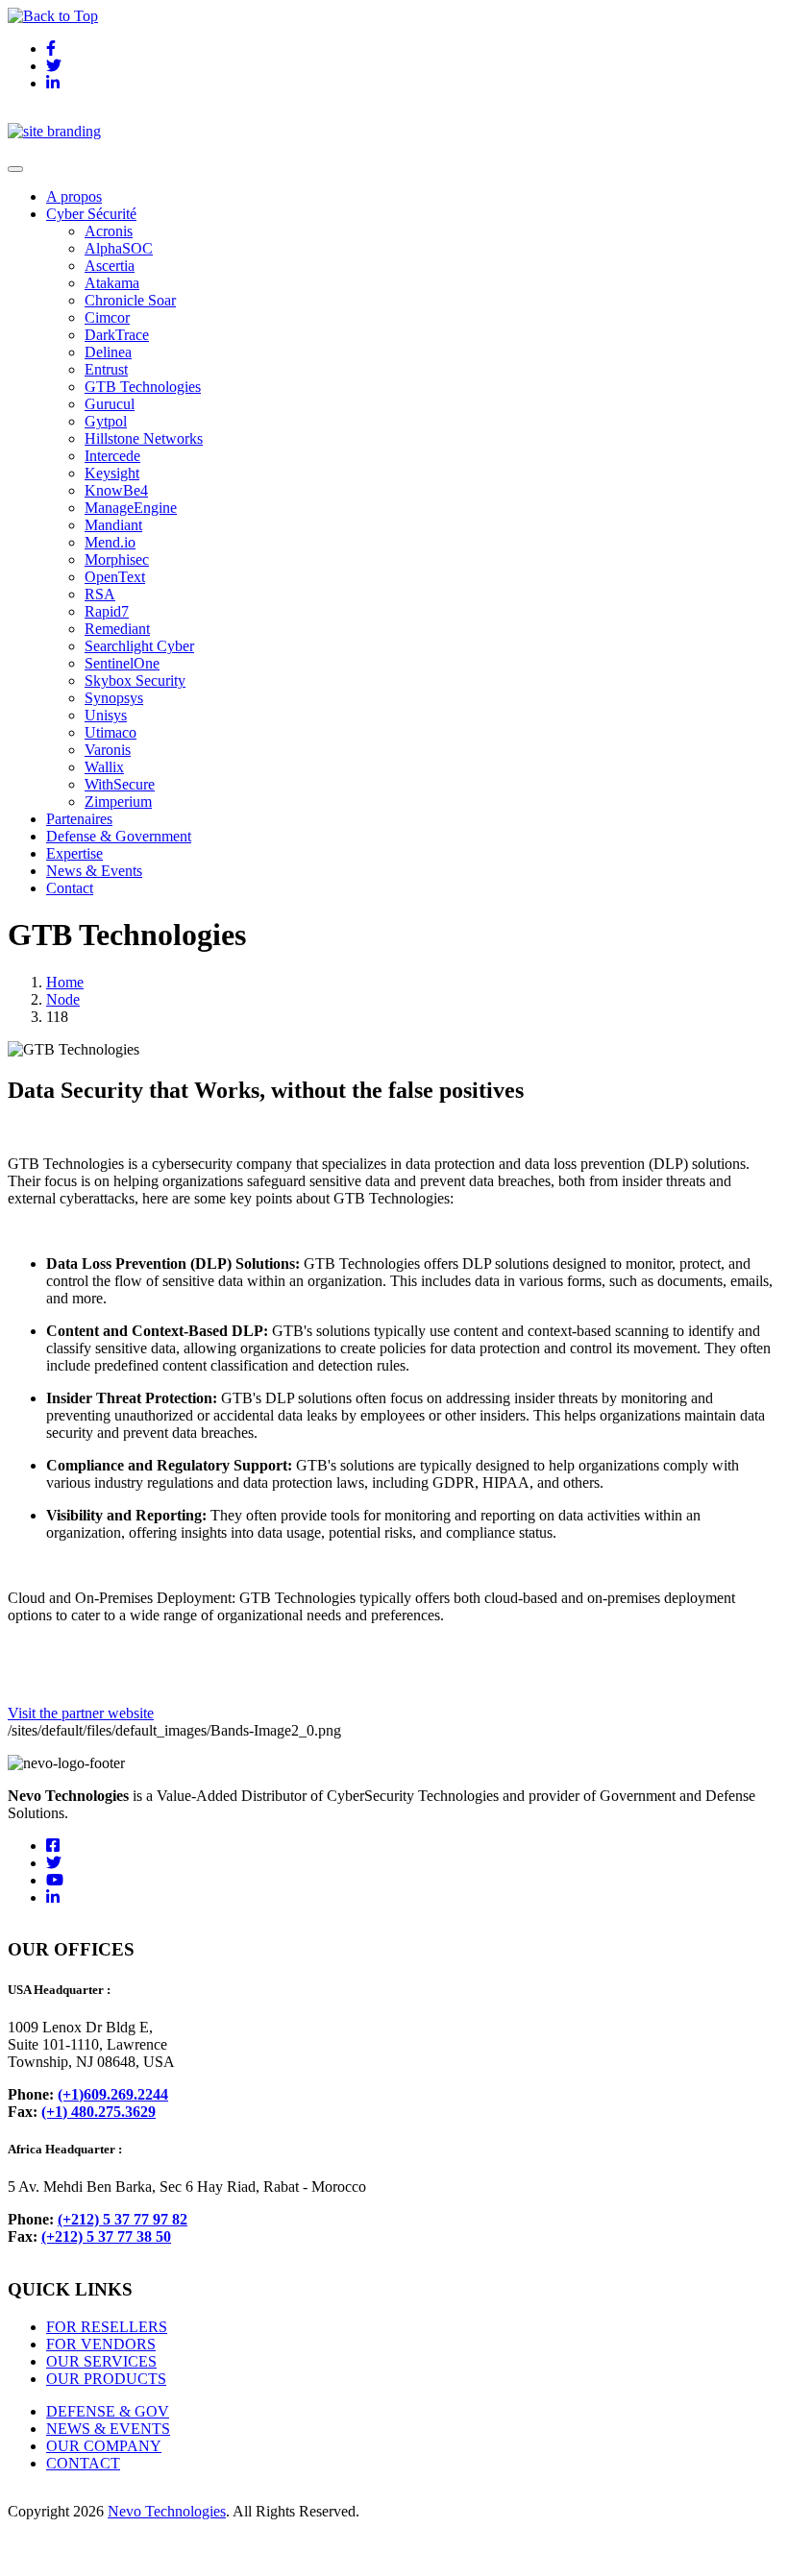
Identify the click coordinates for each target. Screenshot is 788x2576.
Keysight (112, 473)
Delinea (108, 352)
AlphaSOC (119, 248)
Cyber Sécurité (91, 214)
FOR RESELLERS (107, 2327)
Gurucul (110, 404)
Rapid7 (107, 611)
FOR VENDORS (101, 2344)
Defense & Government (119, 836)
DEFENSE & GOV (108, 2411)
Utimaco (111, 732)
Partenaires (79, 819)
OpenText (115, 577)
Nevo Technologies (167, 2511)
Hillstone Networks (144, 438)
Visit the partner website (81, 1713)
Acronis (109, 231)
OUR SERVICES (101, 2361)
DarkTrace (117, 335)
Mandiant (113, 525)
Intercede (112, 456)
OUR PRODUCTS (106, 2379)
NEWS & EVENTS (108, 2429)
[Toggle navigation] (15, 169)
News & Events (94, 871)
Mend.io (110, 542)
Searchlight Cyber (139, 646)
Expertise (74, 853)
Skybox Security (135, 680)
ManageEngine (131, 508)
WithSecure (120, 784)
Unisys (106, 715)
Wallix (104, 767)
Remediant (117, 629)
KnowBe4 (116, 490)
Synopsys (114, 698)
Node (63, 999)
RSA (100, 594)
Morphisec (117, 559)
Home (65, 982)
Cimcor (107, 317)
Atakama (112, 283)
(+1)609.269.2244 (113, 2094)
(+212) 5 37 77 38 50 (106, 2236)
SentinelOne (122, 663)
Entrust (106, 369)
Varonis (108, 750)
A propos (74, 196)
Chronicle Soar (130, 300)
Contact (70, 888)
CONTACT (83, 2463)
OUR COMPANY (104, 2446)
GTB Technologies (143, 387)
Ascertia (110, 266)
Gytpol (106, 421)
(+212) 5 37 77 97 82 (123, 2219)
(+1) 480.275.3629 (98, 2112)
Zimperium (118, 802)
